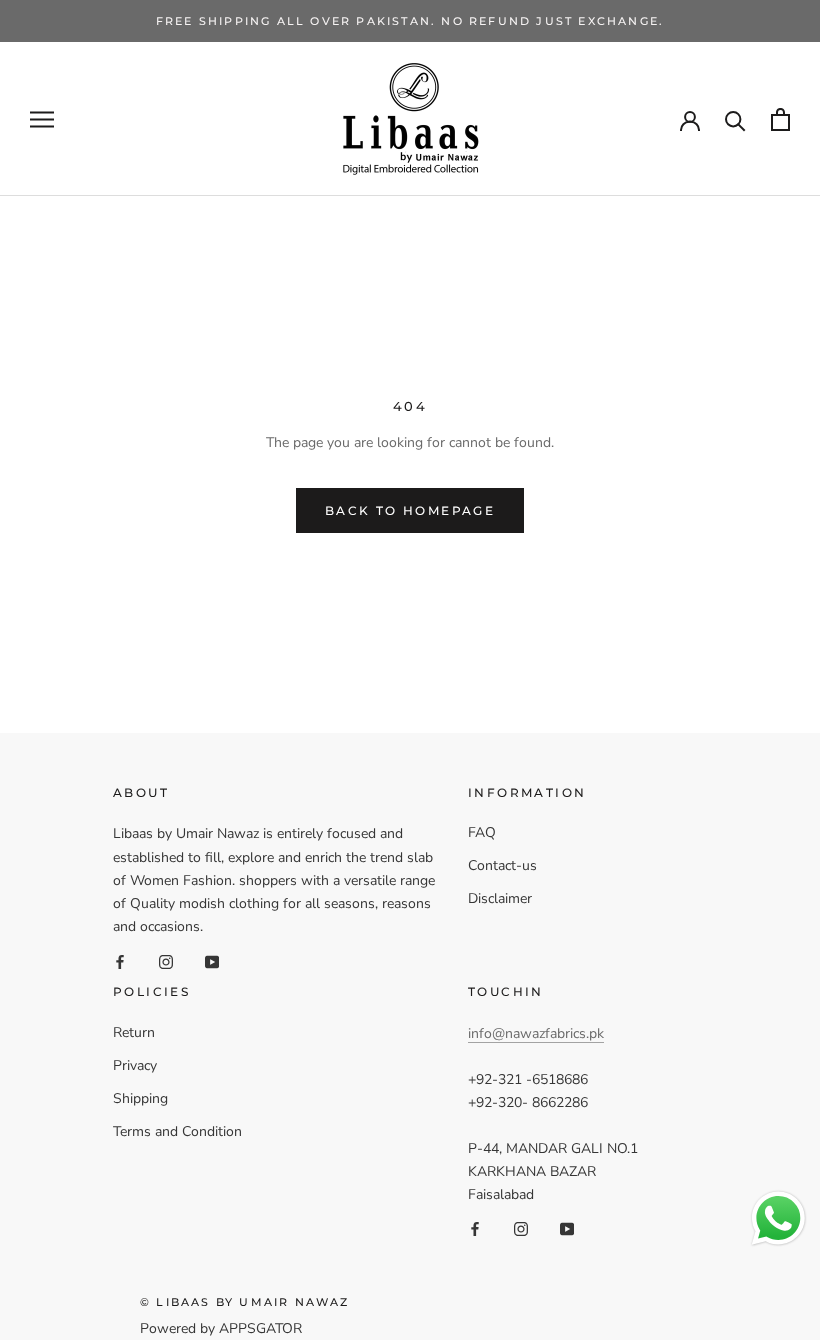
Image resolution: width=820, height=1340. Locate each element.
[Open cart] (780, 119)
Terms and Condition (177, 1131)
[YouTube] (212, 960)
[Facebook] (120, 960)
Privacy (135, 1065)
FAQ (482, 832)
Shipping (140, 1098)
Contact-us (502, 865)
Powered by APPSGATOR (221, 1328)
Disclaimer (500, 898)
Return (134, 1032)
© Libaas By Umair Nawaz (245, 1302)
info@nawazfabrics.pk (536, 1033)
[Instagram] (166, 960)
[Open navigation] (42, 119)
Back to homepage (410, 510)
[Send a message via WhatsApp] (778, 1218)
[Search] (735, 119)
